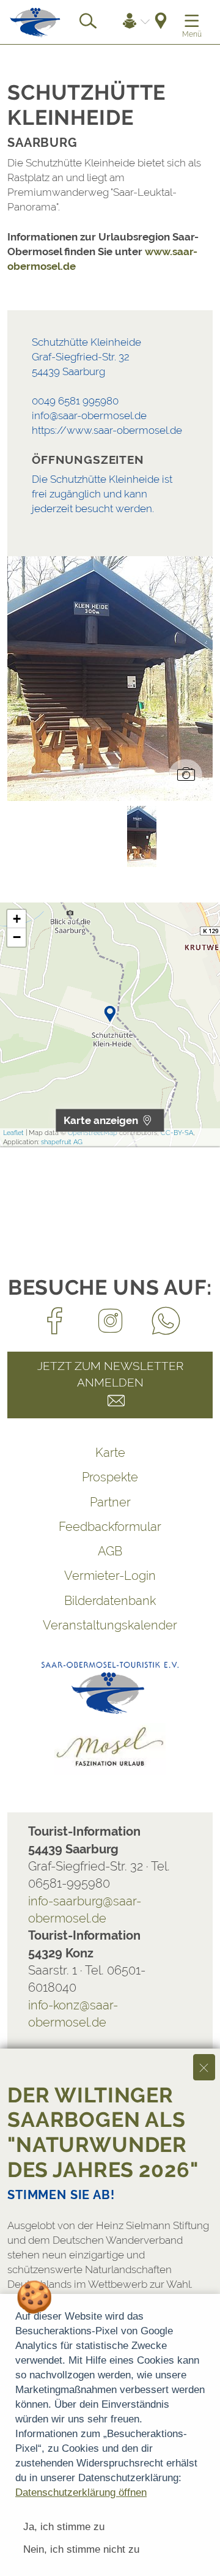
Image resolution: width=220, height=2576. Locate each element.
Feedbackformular (110, 1527)
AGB (110, 1551)
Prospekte (110, 1477)
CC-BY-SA (177, 1133)
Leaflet (13, 1133)
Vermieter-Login (110, 1576)
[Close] (204, 2067)
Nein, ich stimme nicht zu (81, 2549)
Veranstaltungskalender (110, 1625)
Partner (110, 1502)
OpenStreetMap (93, 1133)
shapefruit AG (62, 1142)
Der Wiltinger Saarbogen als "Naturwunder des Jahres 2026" (103, 2132)
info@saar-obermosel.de (89, 415)
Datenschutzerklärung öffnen (81, 2492)
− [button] (17, 937)
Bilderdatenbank (110, 1601)
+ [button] (17, 919)
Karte (110, 1453)
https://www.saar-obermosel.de (107, 430)
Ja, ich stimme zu (64, 2527)
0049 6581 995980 (75, 401)
